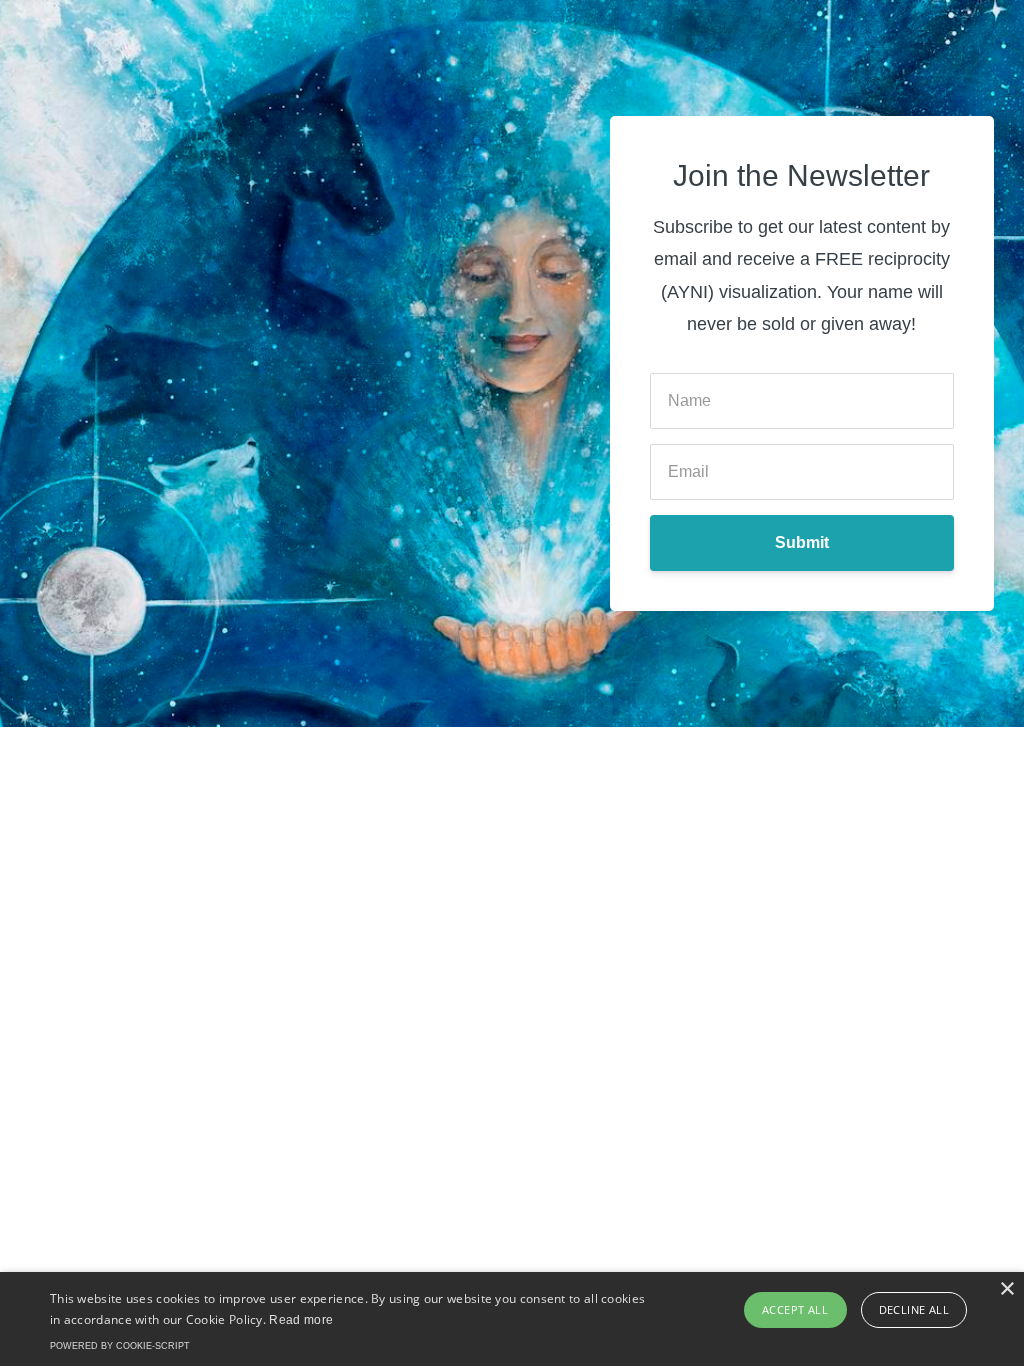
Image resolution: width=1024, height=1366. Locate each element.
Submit (802, 542)
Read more (301, 1320)
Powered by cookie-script (120, 1346)
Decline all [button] (914, 1309)
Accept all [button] (795, 1309)
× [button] (1006, 1289)
